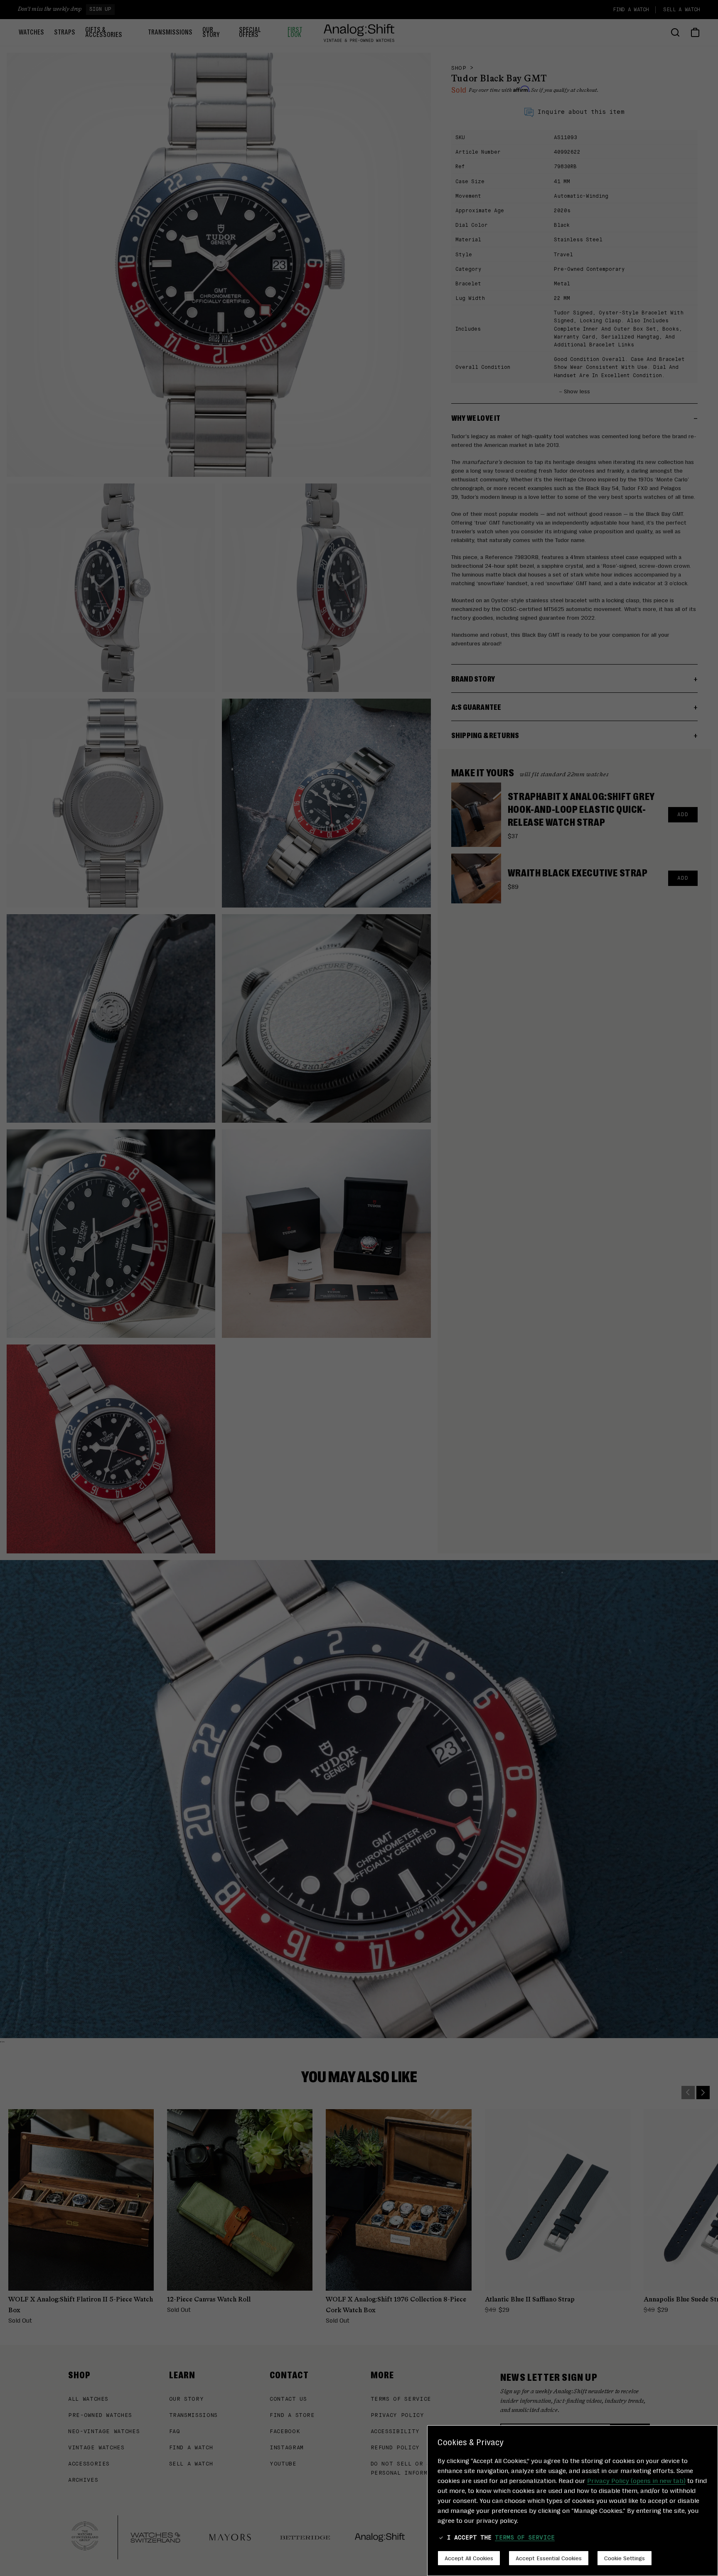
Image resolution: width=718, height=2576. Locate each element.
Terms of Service (525, 2538)
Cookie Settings (625, 2558)
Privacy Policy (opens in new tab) (636, 2480)
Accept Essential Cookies (549, 2558)
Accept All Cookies (469, 2558)
